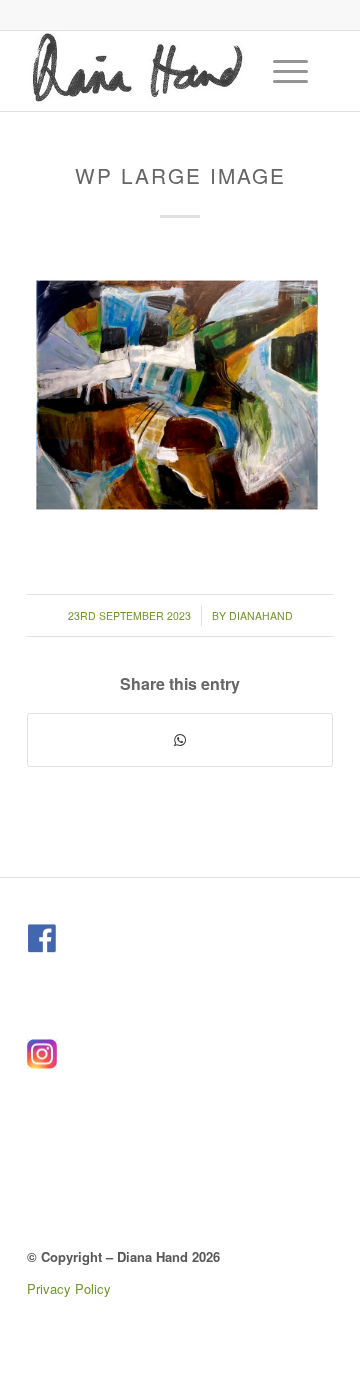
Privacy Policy (69, 1288)
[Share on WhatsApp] (180, 740)
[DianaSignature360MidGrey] (149, 71)
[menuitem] (293, 71)
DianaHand (261, 615)
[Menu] (280, 71)
